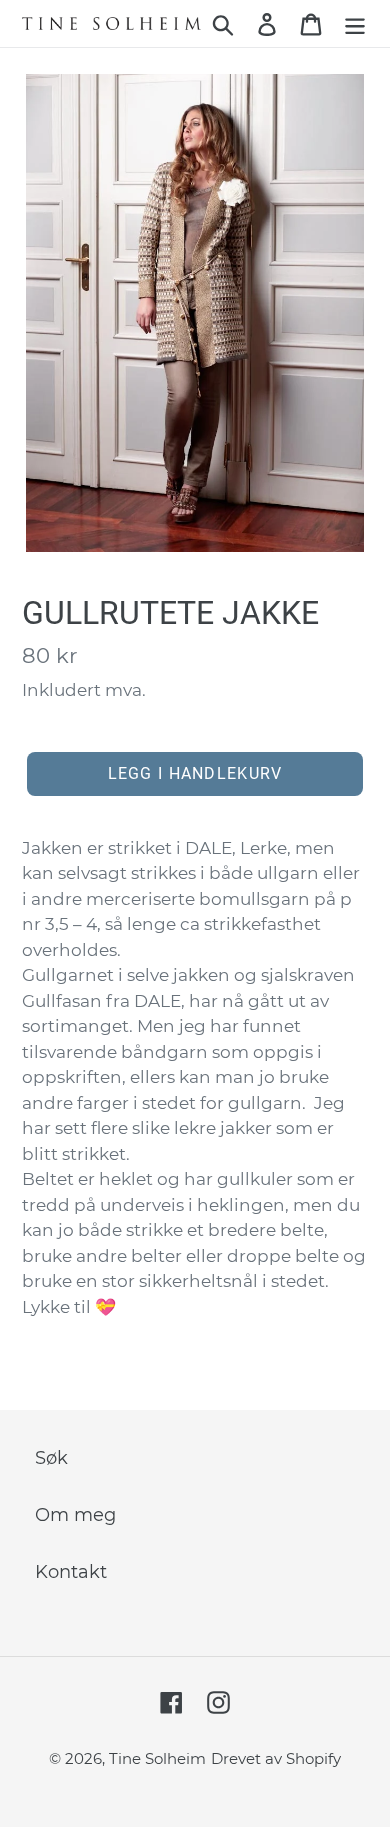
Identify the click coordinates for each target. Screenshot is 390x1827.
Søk (51, 1458)
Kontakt (71, 1572)
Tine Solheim (157, 1758)
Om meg (75, 1515)
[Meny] (355, 23)
